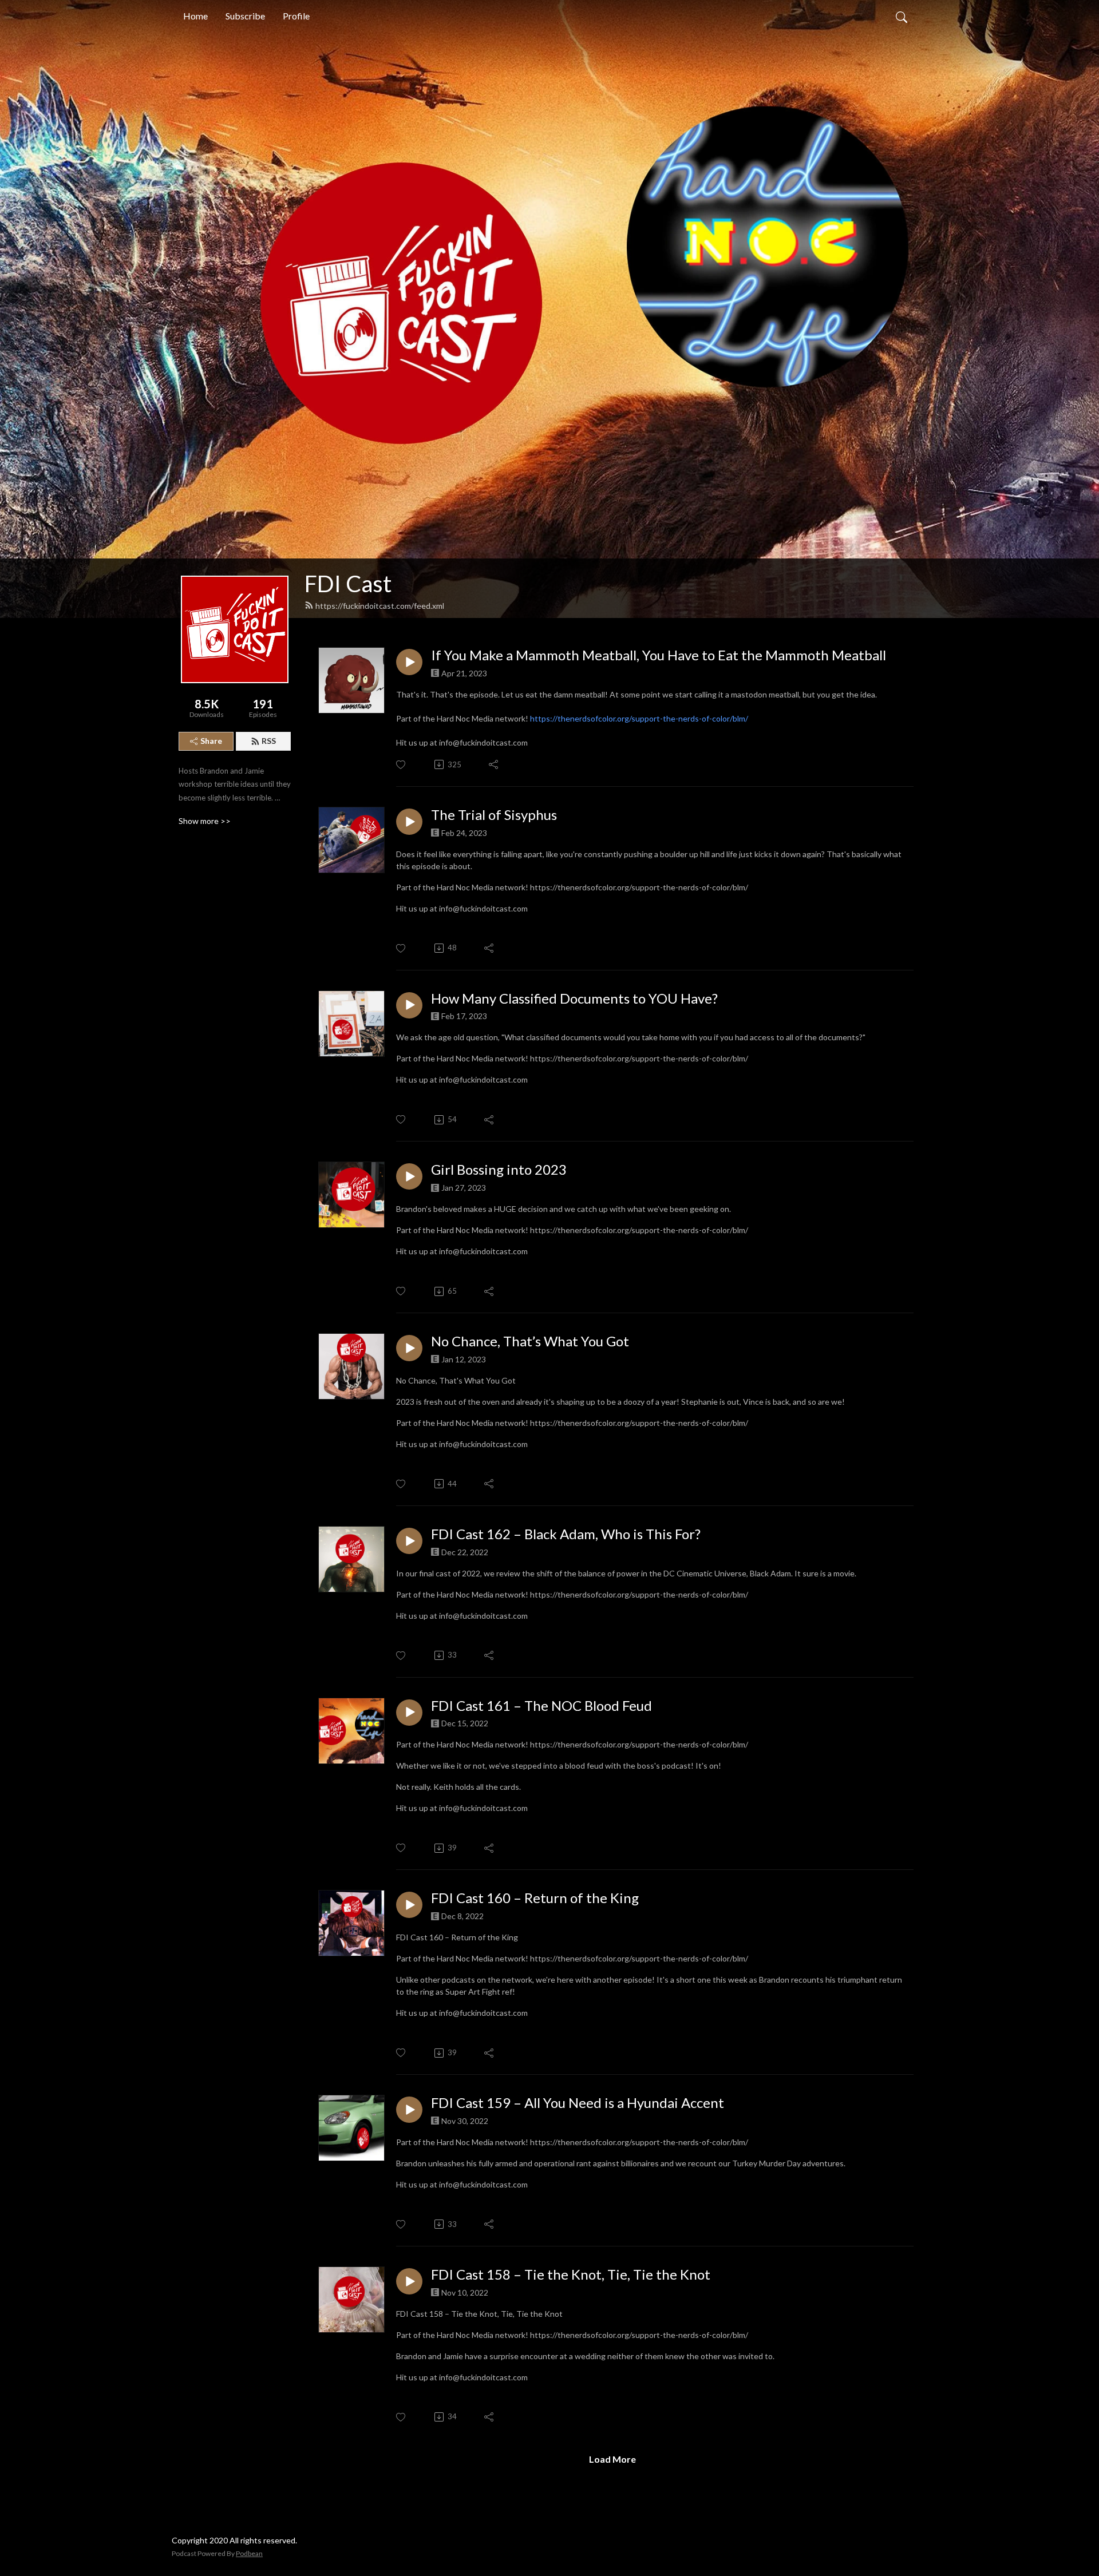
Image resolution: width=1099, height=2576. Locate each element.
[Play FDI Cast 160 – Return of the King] (409, 1905)
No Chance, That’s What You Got (530, 1341)
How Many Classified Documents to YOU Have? (574, 998)
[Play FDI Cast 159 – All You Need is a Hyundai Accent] (409, 2110)
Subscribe (245, 16)
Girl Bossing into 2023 (499, 1170)
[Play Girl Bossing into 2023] (409, 1176)
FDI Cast (348, 584)
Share (211, 741)
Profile (296, 16)
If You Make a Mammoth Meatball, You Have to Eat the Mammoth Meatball (659, 655)
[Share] (494, 764)
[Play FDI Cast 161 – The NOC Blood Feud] (409, 1713)
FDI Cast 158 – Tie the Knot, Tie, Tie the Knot (571, 2274)
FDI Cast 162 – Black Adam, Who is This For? (566, 1534)
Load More (612, 2459)
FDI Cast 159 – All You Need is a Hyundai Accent (578, 2103)
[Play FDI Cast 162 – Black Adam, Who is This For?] (409, 1541)
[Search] (902, 16)
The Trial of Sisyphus (494, 815)
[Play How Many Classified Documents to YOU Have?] (409, 1005)
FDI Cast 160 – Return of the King (535, 1898)
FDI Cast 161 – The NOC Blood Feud (541, 1706)
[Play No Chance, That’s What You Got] (409, 1348)
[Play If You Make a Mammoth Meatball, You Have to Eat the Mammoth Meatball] (409, 662)
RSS (269, 741)
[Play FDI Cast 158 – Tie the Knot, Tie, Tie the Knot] (409, 2281)
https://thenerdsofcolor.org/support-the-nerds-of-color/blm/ (639, 718)
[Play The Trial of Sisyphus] (409, 822)
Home (195, 16)
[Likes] (402, 765)
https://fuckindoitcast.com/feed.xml (380, 606)
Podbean (249, 2553)
